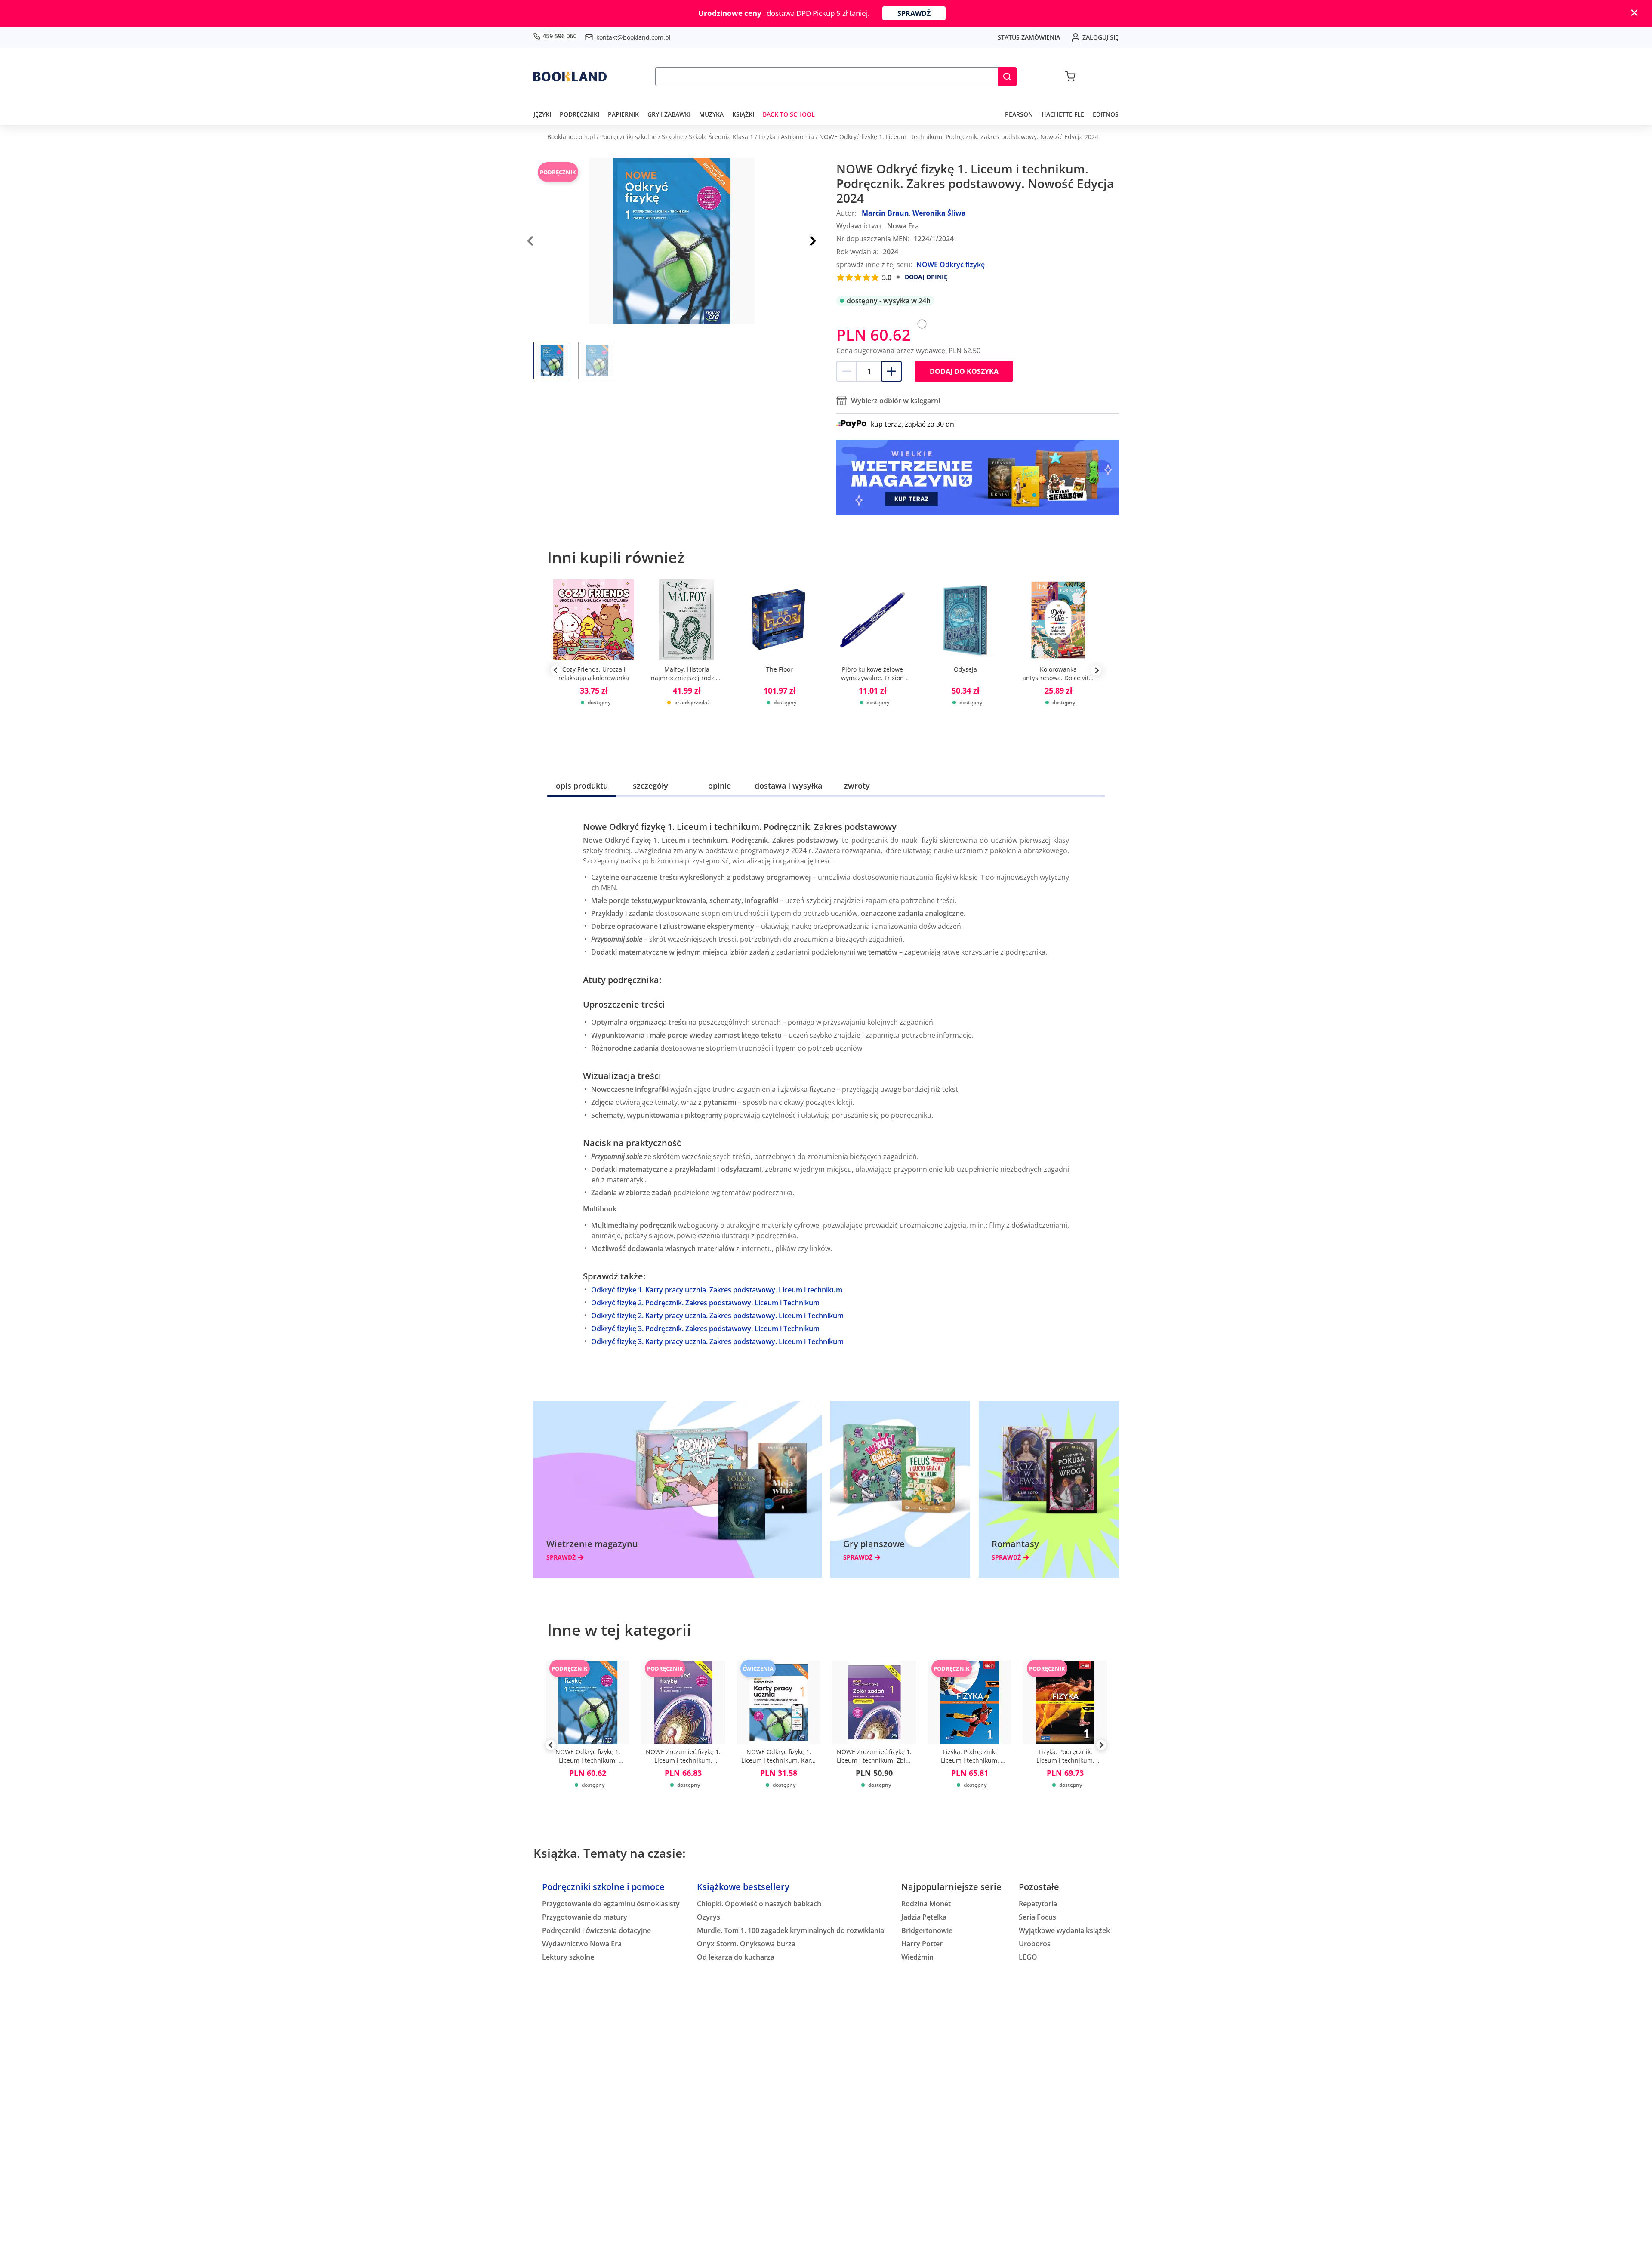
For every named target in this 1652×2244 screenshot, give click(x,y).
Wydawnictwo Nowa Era (582, 1944)
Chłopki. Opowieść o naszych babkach (759, 1904)
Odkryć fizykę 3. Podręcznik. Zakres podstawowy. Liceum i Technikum (705, 1329)
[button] (1007, 77)
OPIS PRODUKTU (582, 786)
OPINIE (720, 786)
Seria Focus (1037, 1917)
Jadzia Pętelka (924, 1917)
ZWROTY (857, 786)
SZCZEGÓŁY (650, 786)
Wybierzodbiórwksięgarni (895, 401)
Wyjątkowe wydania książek (1064, 1930)
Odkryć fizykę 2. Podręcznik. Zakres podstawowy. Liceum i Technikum (705, 1303)
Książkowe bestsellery (743, 1887)
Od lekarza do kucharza (736, 1957)
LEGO (1028, 1957)
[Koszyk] (1070, 77)
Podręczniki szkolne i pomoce (603, 1887)
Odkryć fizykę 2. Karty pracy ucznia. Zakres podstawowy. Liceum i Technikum (717, 1316)
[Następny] (813, 241)
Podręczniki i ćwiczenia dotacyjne (596, 1930)
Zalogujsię (1100, 37)
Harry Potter (922, 1944)
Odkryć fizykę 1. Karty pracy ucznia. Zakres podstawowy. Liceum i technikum (717, 1290)
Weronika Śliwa (939, 213)
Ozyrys (709, 1917)
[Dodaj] (891, 371)
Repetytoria (1038, 1904)
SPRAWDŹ (914, 13)
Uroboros (1035, 1944)
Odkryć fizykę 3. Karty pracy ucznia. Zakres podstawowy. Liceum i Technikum (717, 1341)
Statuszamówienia (1029, 37)
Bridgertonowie (927, 1930)
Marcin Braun (885, 213)
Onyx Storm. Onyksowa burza (746, 1944)
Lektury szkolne (568, 1957)
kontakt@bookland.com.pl (633, 37)
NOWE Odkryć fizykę (951, 265)
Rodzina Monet (926, 1904)
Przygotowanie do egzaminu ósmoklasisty (611, 1904)
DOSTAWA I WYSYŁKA (788, 786)
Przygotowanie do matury (585, 1917)
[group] (594, 670)
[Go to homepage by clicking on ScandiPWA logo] (570, 77)
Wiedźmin (917, 1957)
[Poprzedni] (551, 1747)
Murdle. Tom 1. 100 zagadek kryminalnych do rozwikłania (791, 1930)
